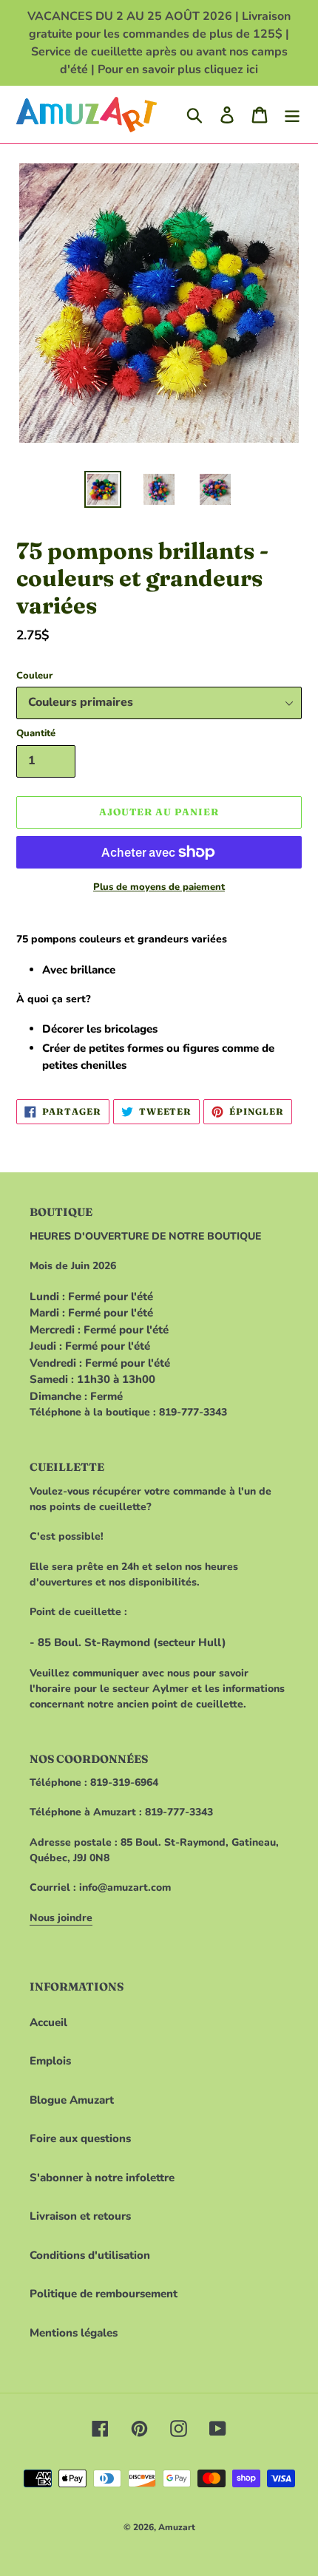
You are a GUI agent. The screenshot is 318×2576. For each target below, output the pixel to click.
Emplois (50, 2061)
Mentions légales (74, 2333)
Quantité (36, 733)
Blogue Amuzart (72, 2100)
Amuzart (177, 2527)
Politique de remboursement (104, 2294)
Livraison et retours (80, 2216)
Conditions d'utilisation (90, 2255)
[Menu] (292, 115)
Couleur (34, 676)
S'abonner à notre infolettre (102, 2178)
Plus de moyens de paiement (159, 887)
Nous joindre (61, 1918)
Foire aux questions (80, 2138)
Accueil (48, 2022)
